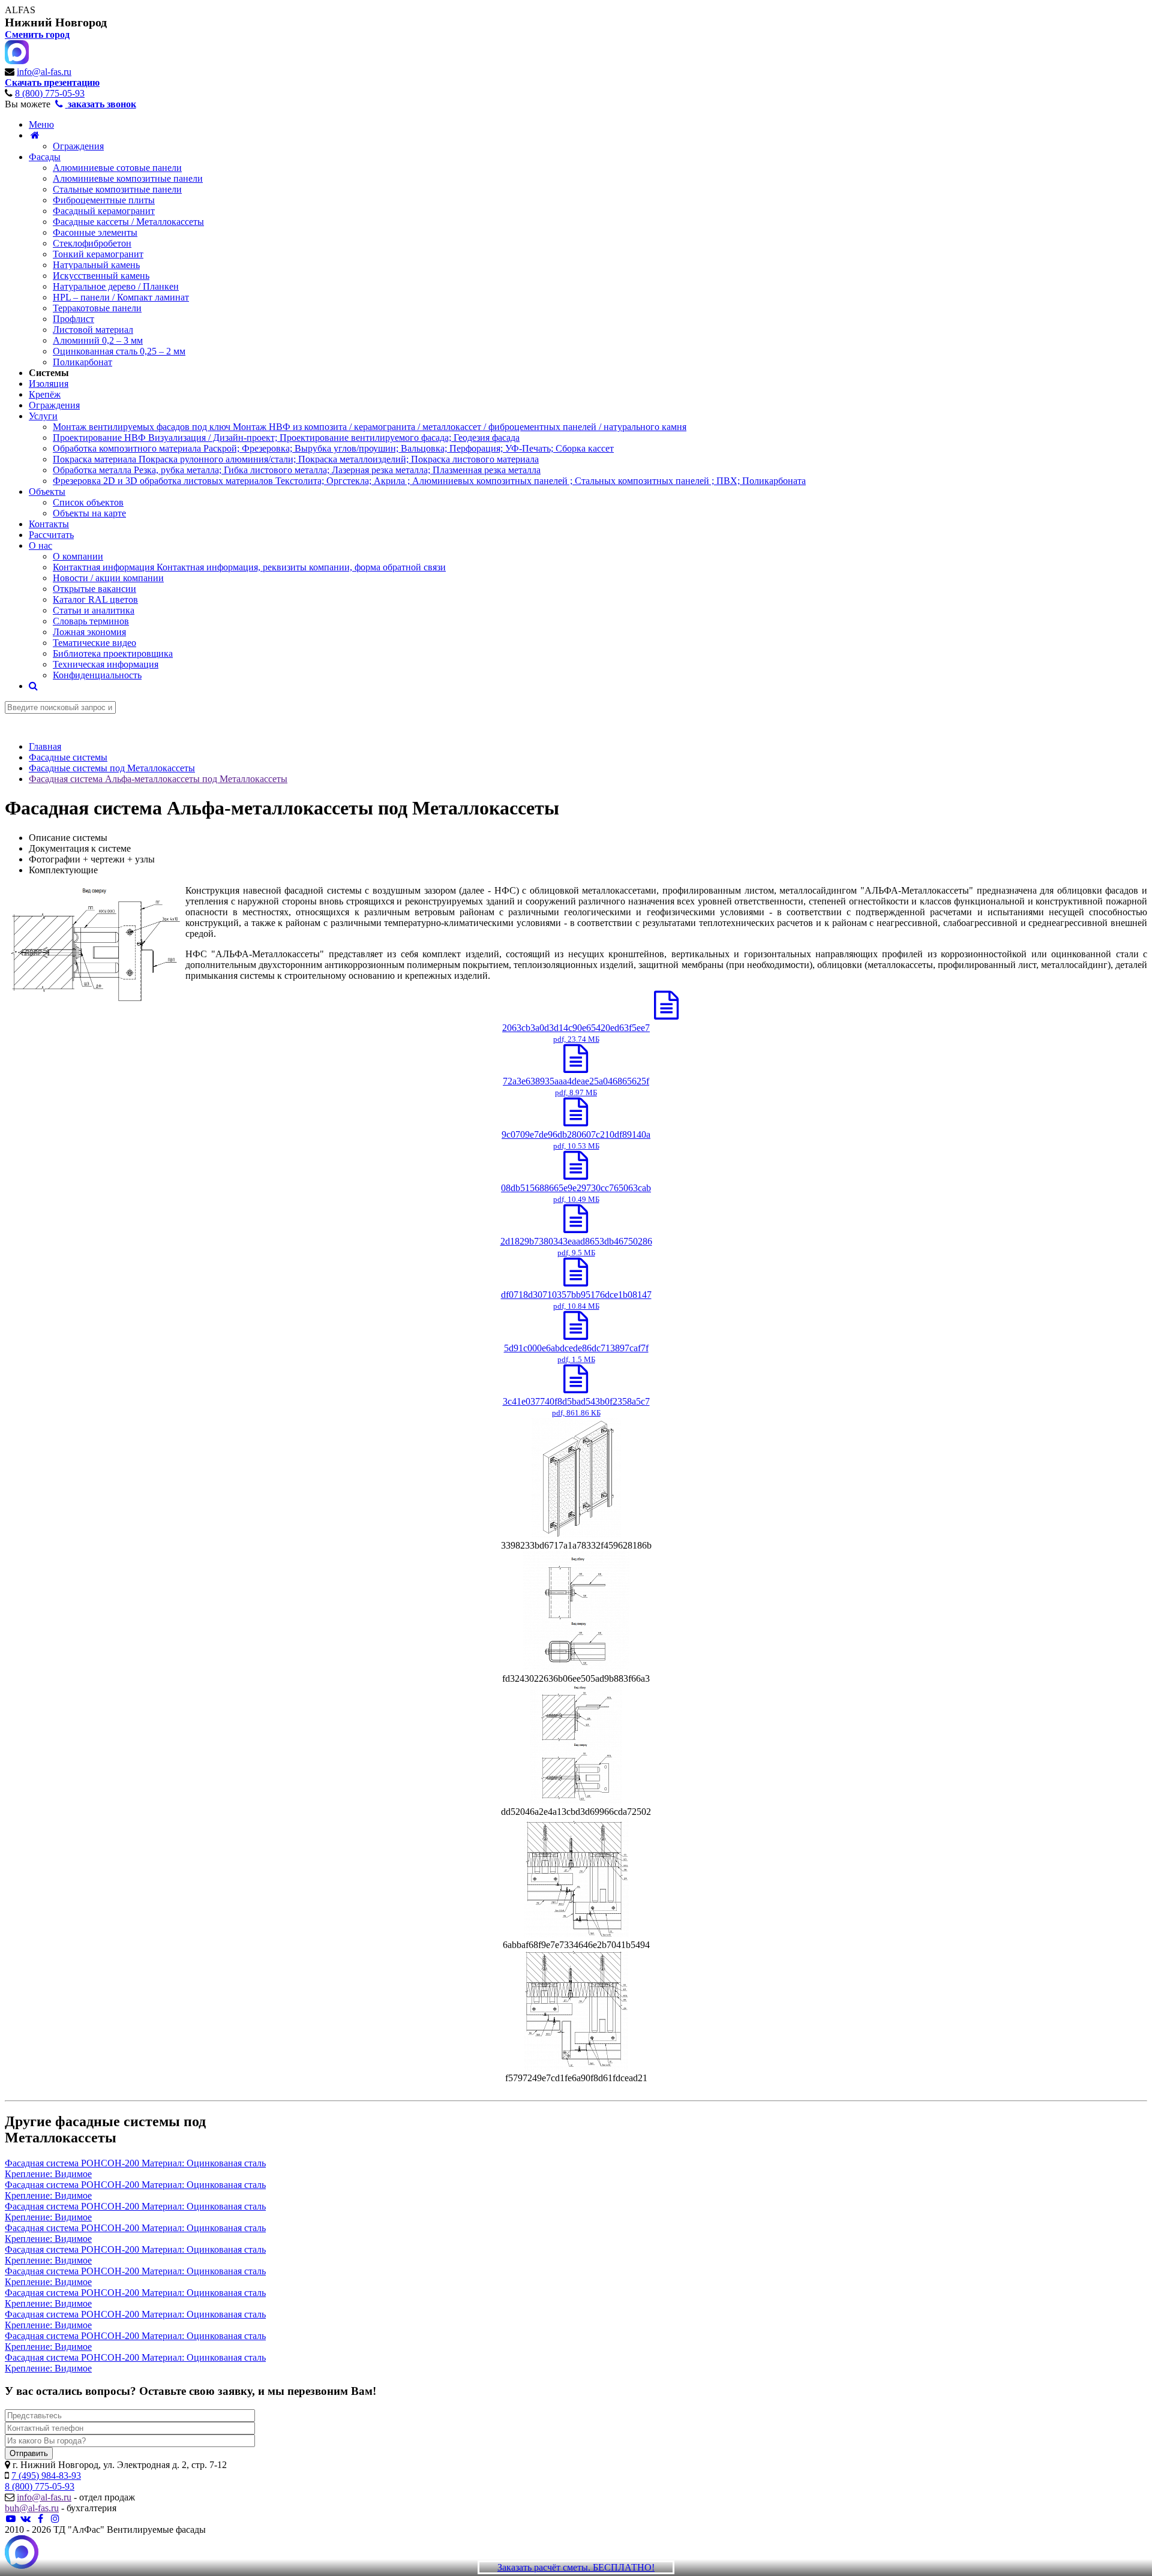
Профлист (73, 319)
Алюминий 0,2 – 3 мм (98, 340)
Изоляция (49, 384)
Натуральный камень (96, 265)
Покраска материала (296, 459)
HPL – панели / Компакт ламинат (121, 297)
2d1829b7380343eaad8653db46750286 (576, 1247)
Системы (49, 373)
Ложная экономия (89, 632)
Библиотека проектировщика (113, 653)
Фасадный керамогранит (104, 211)
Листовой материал (93, 330)
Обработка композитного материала (333, 448)
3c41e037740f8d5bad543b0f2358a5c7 (576, 1407)
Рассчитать (51, 535)
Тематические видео (94, 643)
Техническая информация (106, 664)
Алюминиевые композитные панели (128, 178)
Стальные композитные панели (117, 189)
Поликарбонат (82, 362)
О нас (40, 545)
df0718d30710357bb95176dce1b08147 (576, 1300)
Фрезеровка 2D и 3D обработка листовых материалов (429, 481)
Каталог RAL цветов (95, 599)
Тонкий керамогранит (98, 254)
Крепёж (45, 394)
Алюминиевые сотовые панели (117, 168)
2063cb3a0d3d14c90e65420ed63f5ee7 (576, 1033)
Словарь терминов (91, 621)
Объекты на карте (89, 513)
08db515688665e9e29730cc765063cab (576, 1193)
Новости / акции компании (108, 578)
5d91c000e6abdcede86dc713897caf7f (576, 1353)
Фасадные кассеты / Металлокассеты (128, 222)
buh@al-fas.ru (32, 2508)
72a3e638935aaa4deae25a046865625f (576, 1086)
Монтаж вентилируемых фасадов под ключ (370, 427)
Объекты (47, 492)
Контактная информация (249, 567)
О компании (78, 556)
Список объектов (88, 502)
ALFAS (20, 10)
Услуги (43, 416)
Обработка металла (297, 470)
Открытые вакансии (94, 589)
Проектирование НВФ (286, 438)
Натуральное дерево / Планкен (116, 286)
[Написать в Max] (22, 2553)
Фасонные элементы (95, 232)
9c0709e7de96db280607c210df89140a (576, 1140)
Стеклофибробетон (92, 243)
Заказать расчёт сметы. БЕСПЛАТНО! (576, 2567)
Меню (41, 124)
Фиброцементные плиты (104, 200)
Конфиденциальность (97, 675)
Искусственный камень (101, 276)
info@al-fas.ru (44, 72)
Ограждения (78, 146)
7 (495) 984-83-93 (46, 2476)
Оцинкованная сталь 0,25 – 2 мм (119, 351)
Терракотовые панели (97, 308)
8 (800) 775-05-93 (50, 93)
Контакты (49, 524)
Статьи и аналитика (94, 610)
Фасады (45, 157)
